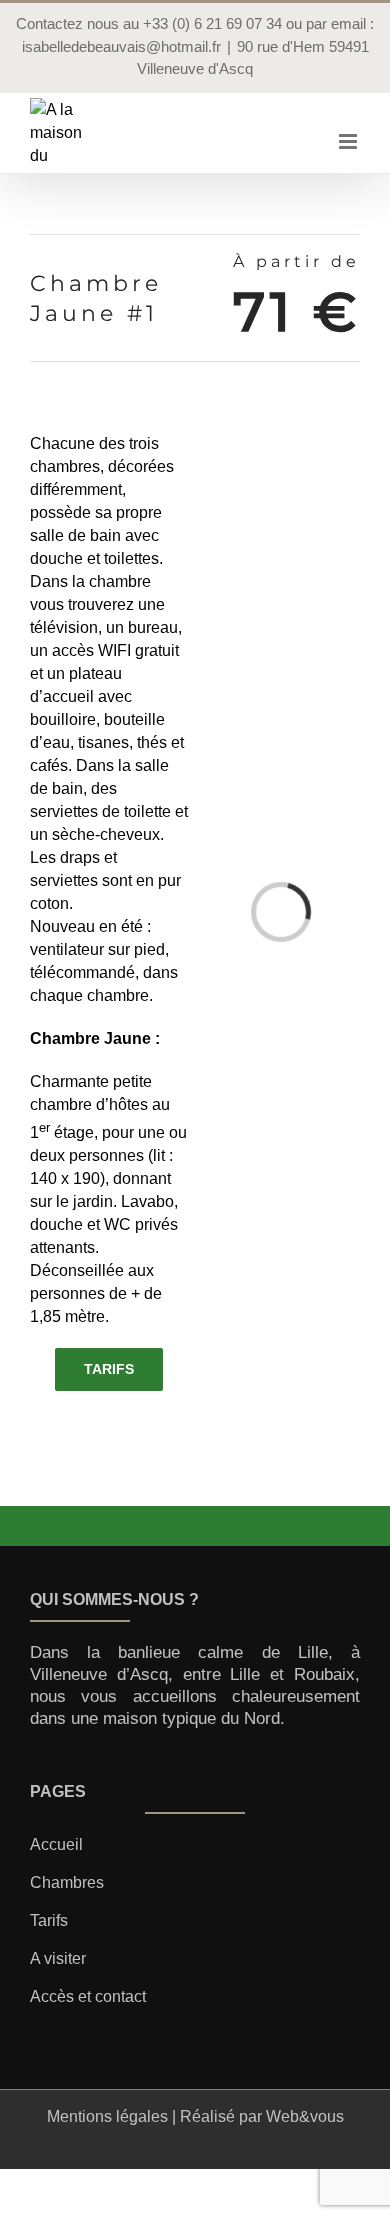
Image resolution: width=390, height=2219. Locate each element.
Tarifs (49, 1920)
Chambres (67, 1882)
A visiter (58, 1958)
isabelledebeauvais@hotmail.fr (121, 46)
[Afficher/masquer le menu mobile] (349, 141)
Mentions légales (107, 2116)
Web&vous (305, 2116)
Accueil (56, 1844)
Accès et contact (88, 1996)
